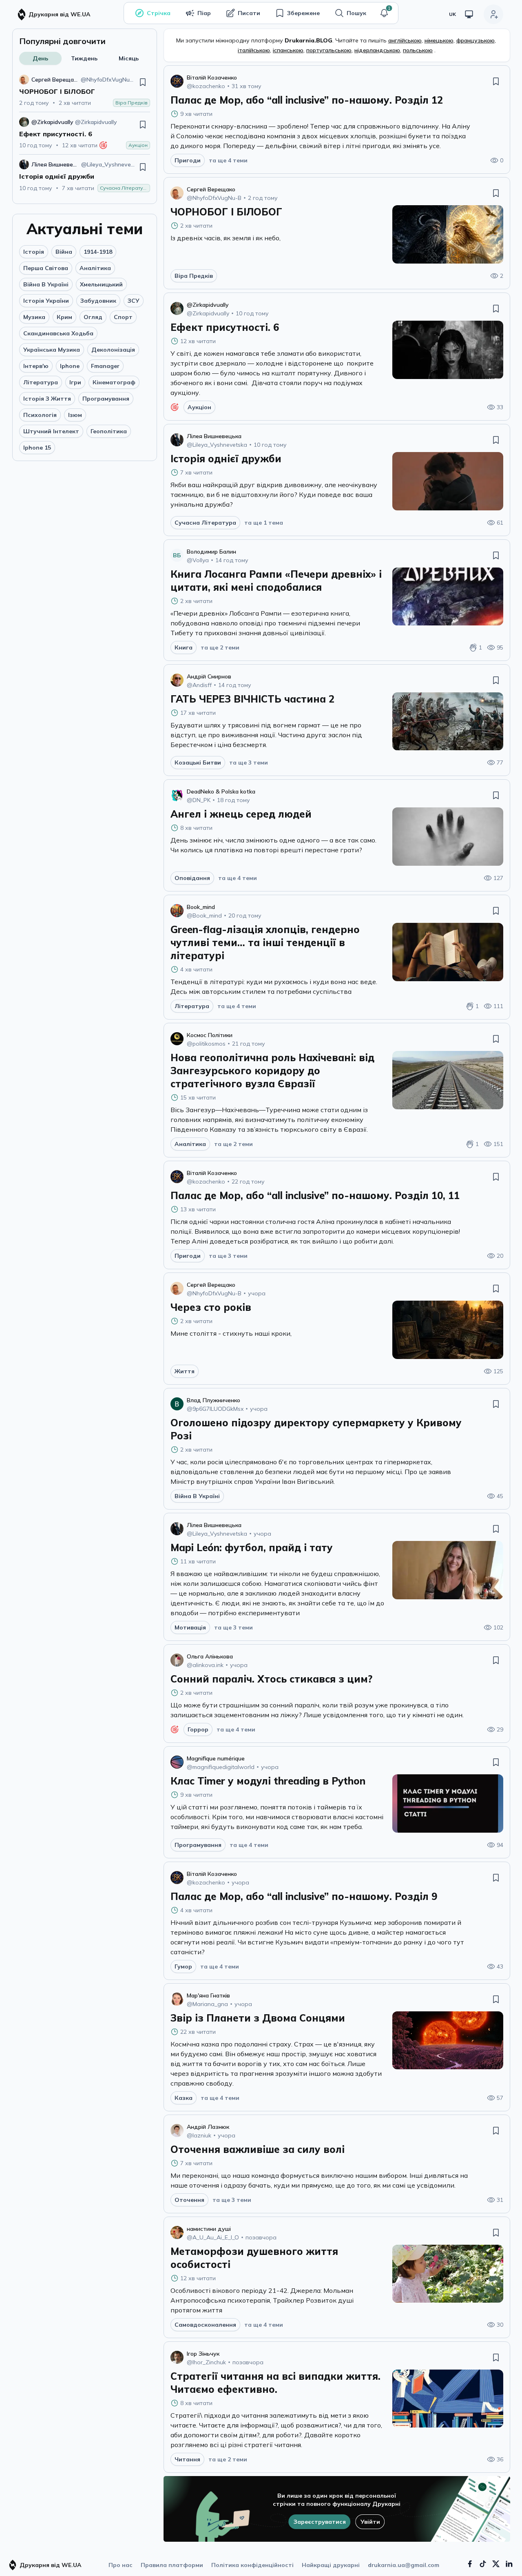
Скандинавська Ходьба (58, 333)
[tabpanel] (85, 133)
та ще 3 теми (249, 763)
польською (418, 50)
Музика (34, 317)
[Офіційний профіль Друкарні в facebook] (470, 2564)
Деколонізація (113, 350)
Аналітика (95, 268)
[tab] (40, 58)
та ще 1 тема (264, 523)
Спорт (123, 317)
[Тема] (469, 14)
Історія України (46, 301)
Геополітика (109, 431)
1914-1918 (98, 252)
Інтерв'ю (36, 366)
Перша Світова (46, 268)
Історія (34, 252)
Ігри (75, 382)
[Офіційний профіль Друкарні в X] (496, 2564)
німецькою (439, 40)
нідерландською (377, 50)
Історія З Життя (47, 399)
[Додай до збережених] (143, 82)
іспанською (288, 50)
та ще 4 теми (228, 160)
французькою (476, 40)
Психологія (40, 415)
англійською (405, 40)
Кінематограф (114, 382)
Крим (64, 317)
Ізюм (75, 415)
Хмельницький (101, 284)
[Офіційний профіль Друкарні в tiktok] (483, 2564)
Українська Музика (52, 350)
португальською (329, 50)
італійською (254, 50)
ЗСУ (134, 301)
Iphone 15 (37, 448)
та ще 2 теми (220, 647)
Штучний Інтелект (51, 431)
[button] (384, 13)
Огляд (93, 317)
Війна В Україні (46, 284)
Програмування (106, 399)
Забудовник (98, 301)
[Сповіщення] (384, 13)
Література (41, 382)
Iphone (70, 366)
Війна (64, 252)
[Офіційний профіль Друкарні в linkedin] (509, 2564)
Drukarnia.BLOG (309, 40)
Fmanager (105, 366)
